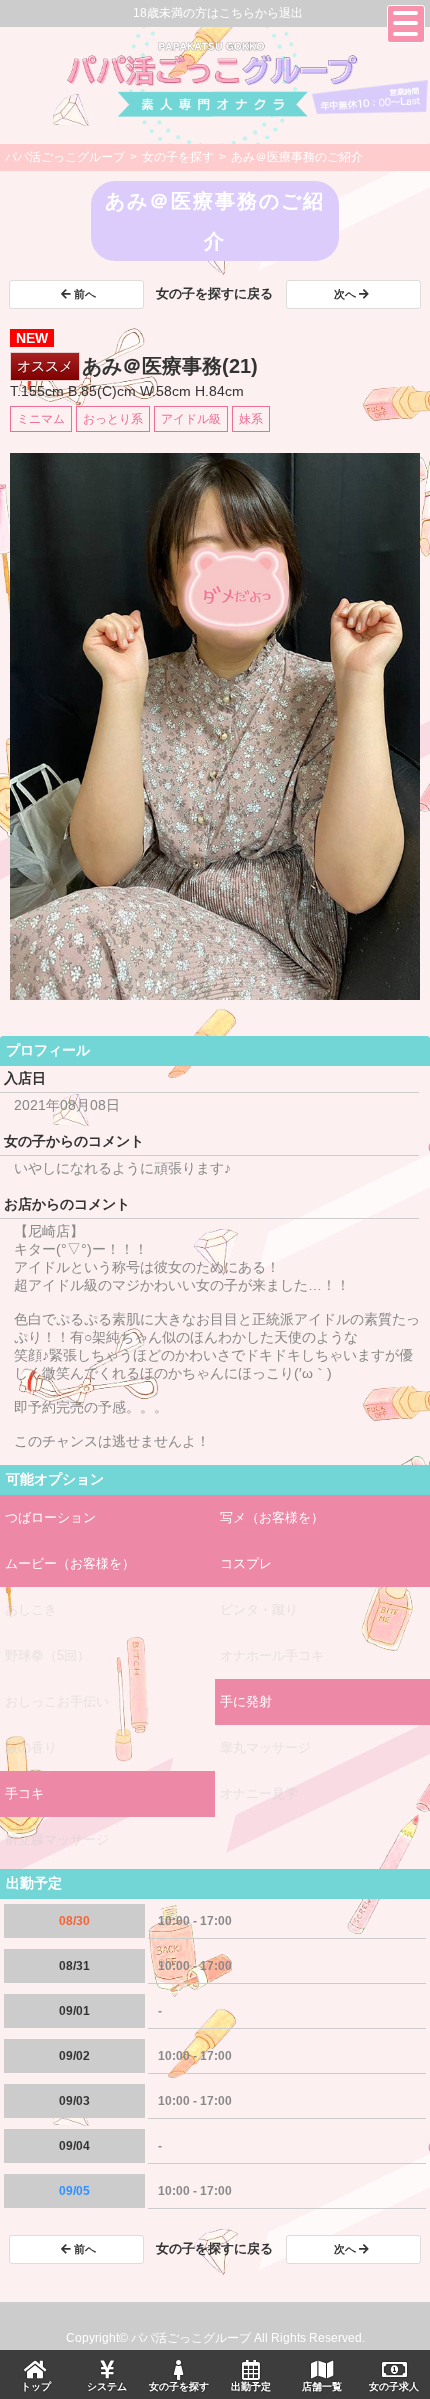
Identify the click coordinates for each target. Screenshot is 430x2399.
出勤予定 (251, 2386)
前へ (85, 294)
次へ (345, 294)
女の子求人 (394, 2386)
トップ (36, 2386)
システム (107, 2386)
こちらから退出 (261, 13)
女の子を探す (179, 2386)
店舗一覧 (322, 2386)
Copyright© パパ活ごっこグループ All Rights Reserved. (215, 2338)
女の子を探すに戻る (214, 293)
